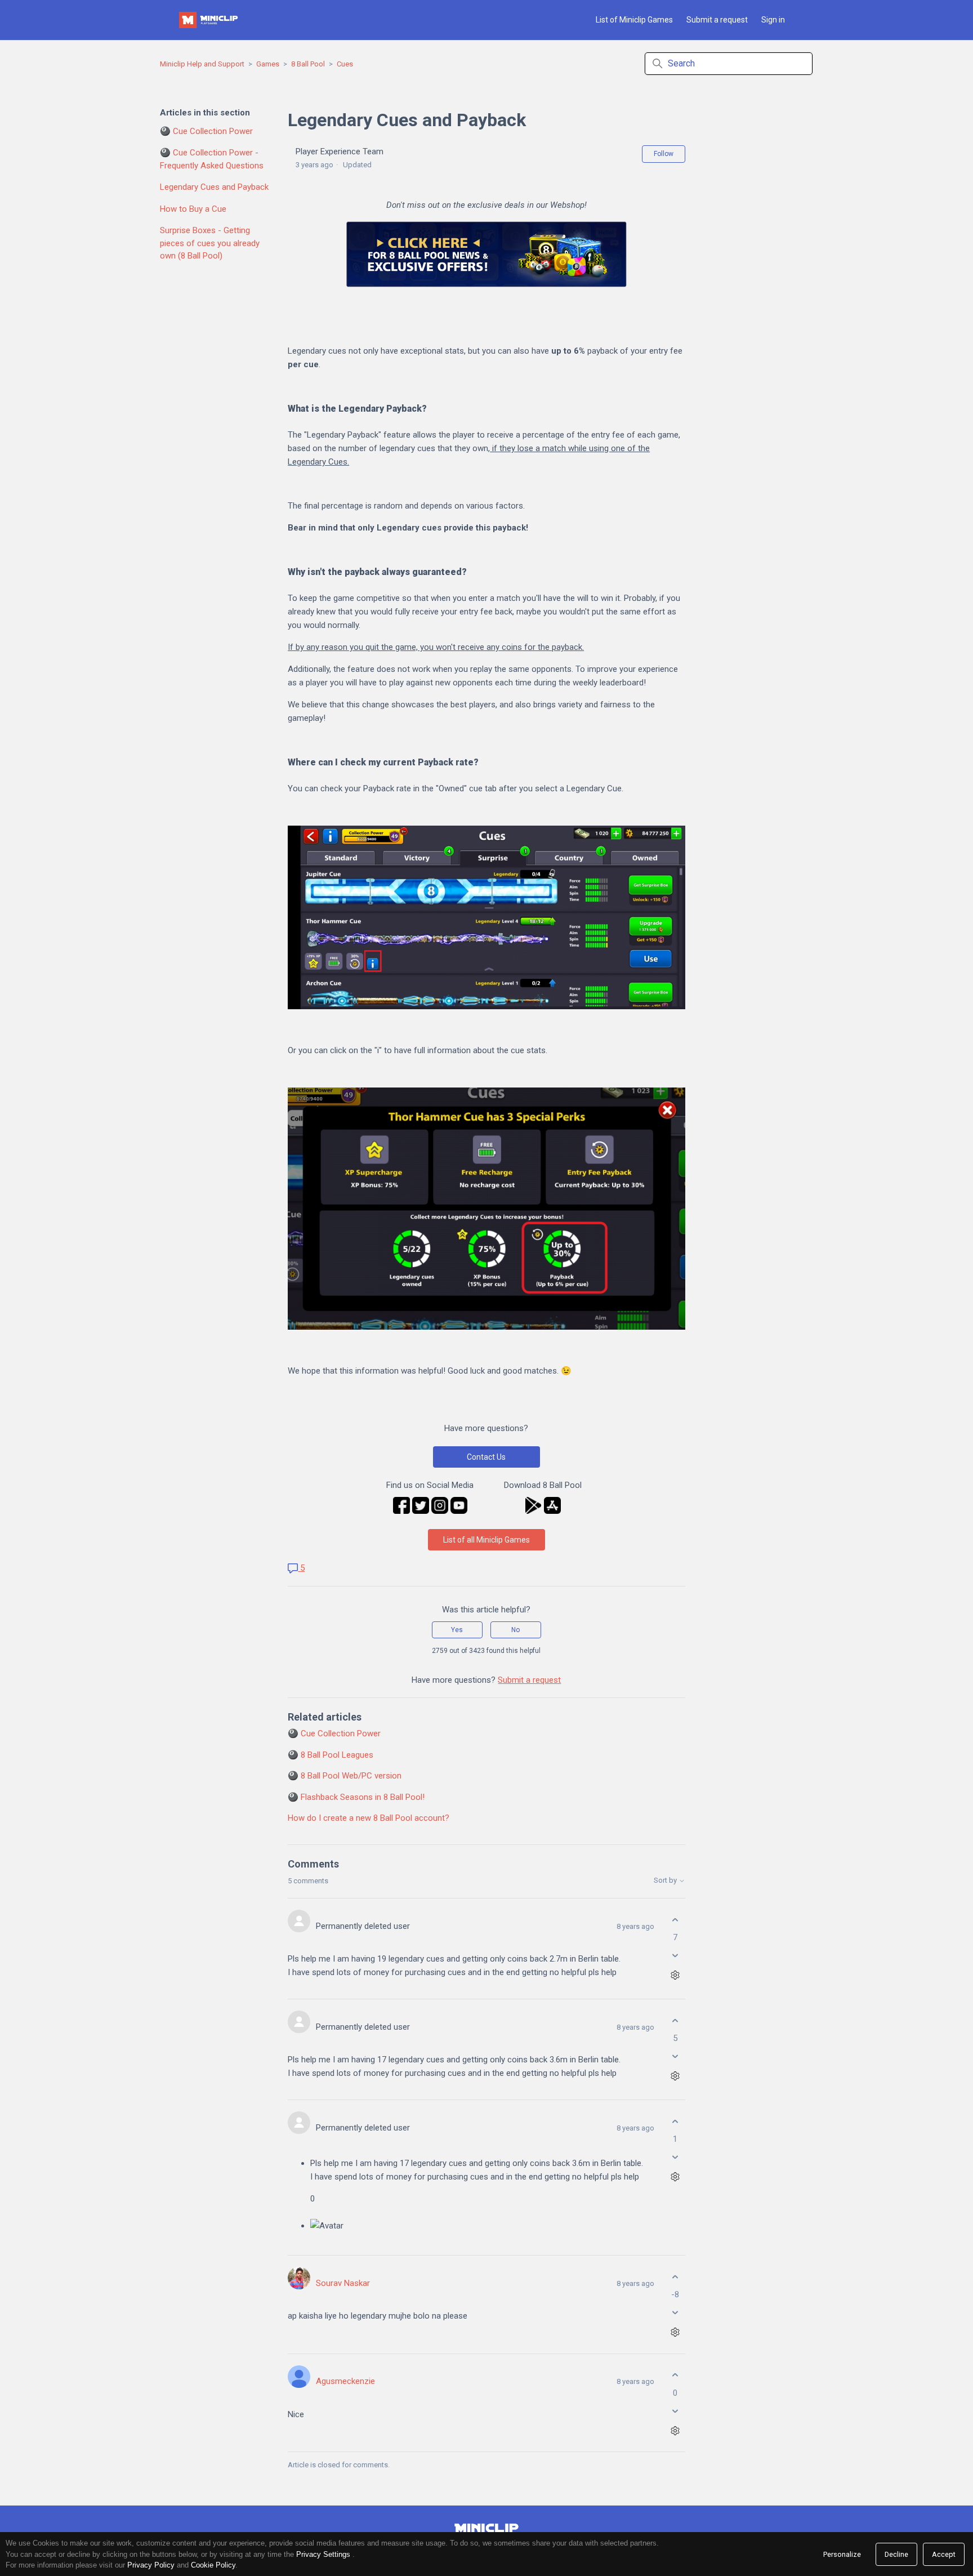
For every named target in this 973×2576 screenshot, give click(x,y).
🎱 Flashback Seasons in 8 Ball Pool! (356, 1797)
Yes (457, 1630)
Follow (664, 154)
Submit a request (717, 20)
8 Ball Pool (308, 64)
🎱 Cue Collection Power (206, 131)
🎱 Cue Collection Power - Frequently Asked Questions (212, 159)
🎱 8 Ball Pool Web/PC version (345, 1776)
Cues (345, 64)
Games (268, 64)
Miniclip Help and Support (202, 64)
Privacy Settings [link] (323, 2554)
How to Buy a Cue (193, 209)
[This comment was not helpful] (675, 1956)
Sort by (666, 1880)
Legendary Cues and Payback (214, 187)
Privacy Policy (151, 2565)
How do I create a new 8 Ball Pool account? (369, 1818)
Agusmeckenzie (345, 2381)
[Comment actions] (675, 1975)
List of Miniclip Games (634, 20)
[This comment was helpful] (675, 1920)
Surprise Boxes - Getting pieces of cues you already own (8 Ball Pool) (210, 243)
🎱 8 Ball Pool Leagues (331, 1755)
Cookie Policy (213, 2565)
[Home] (209, 20)
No (515, 1630)
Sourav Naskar (343, 2283)
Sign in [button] (773, 20)
